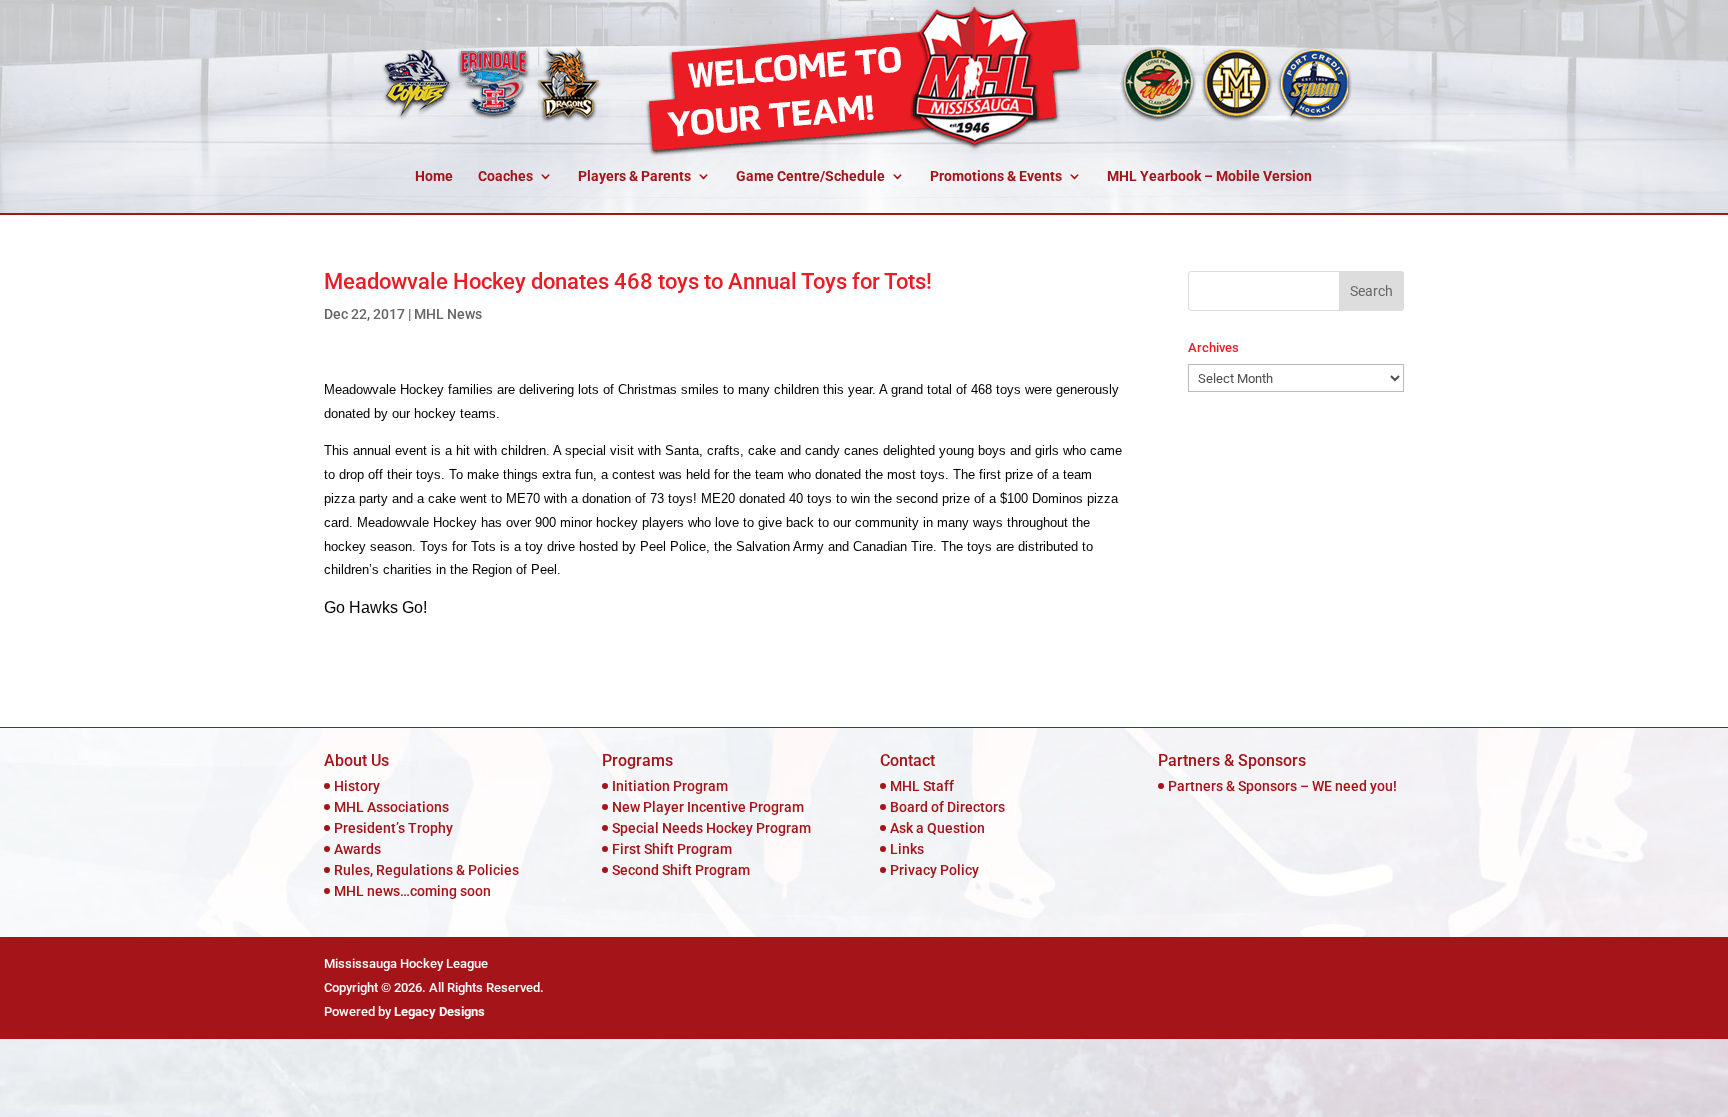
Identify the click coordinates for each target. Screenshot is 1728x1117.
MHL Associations (391, 807)
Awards (357, 849)
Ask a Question (937, 828)
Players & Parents (634, 176)
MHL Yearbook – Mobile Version (1209, 176)
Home (434, 176)
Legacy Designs (439, 1011)
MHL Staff (922, 786)
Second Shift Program (681, 870)
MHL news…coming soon (412, 891)
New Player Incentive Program (708, 807)
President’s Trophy (393, 828)
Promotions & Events (996, 176)
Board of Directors (947, 807)
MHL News (448, 314)
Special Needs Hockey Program (711, 828)
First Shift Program (672, 849)
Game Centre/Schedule (810, 176)
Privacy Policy (934, 870)
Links (907, 849)
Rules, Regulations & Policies (426, 870)
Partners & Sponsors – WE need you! (1282, 786)
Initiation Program (670, 786)
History (357, 786)
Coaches (505, 176)
